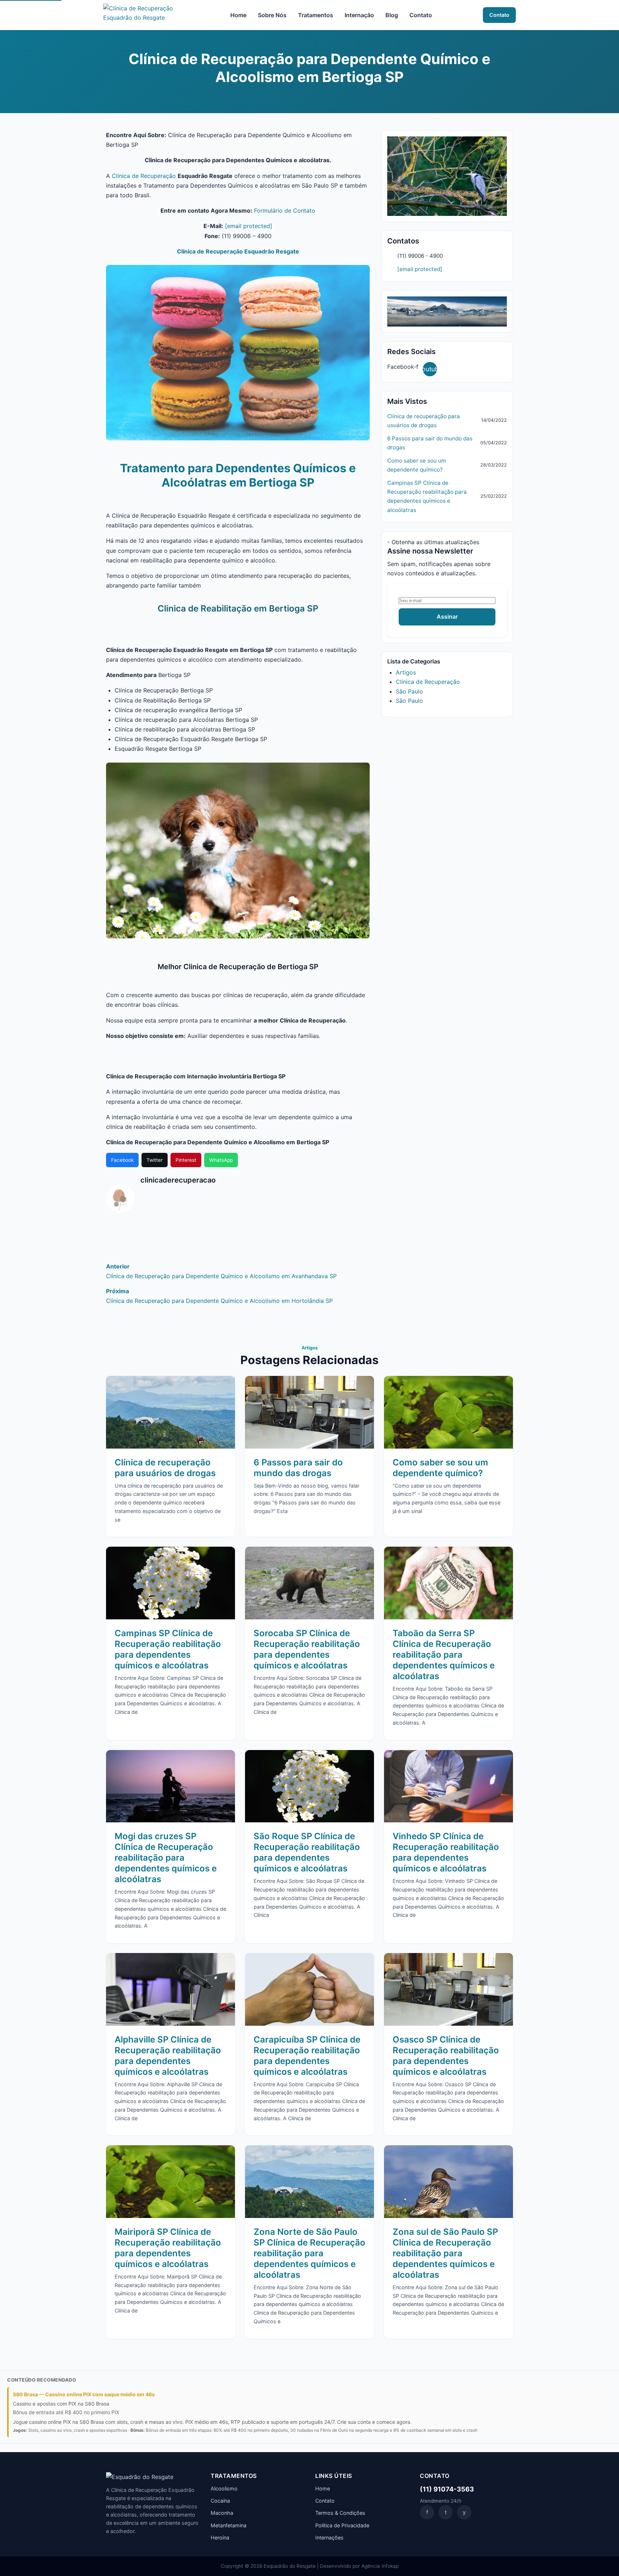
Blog (392, 15)
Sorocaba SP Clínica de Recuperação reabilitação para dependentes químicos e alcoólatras (307, 1649)
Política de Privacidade (342, 2525)
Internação (359, 15)
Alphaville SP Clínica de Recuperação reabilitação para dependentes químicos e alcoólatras (168, 2056)
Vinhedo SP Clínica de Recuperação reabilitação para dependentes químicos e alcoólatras (446, 1852)
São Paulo (409, 691)
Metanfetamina (229, 2525)
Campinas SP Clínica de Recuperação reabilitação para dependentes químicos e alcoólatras (427, 496)
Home (238, 15)
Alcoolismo (224, 2488)
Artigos (406, 672)
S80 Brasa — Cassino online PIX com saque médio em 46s (84, 2394)
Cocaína (220, 2501)
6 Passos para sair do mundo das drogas (430, 443)
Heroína (220, 2538)
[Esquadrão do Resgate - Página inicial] (141, 15)
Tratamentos (316, 15)
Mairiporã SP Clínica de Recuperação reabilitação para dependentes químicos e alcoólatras (168, 2248)
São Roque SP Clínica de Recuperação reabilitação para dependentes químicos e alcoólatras (307, 1852)
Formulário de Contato (285, 211)
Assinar (447, 617)
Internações (329, 2538)
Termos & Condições (340, 2513)
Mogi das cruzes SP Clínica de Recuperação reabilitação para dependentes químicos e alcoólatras (166, 1858)
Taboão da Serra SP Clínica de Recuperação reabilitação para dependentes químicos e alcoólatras (444, 1655)
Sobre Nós (272, 15)
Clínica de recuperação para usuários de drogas (424, 421)
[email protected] (249, 226)
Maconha (222, 2513)
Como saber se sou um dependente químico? (417, 465)
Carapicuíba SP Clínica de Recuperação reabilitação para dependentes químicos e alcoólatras (307, 2056)
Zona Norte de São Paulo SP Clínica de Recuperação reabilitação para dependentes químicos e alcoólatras (309, 2253)
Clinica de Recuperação (428, 682)
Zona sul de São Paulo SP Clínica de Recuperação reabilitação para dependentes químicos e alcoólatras (445, 2253)
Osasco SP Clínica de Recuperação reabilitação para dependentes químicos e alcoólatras (446, 2056)
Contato (421, 15)
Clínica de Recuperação (144, 176)
